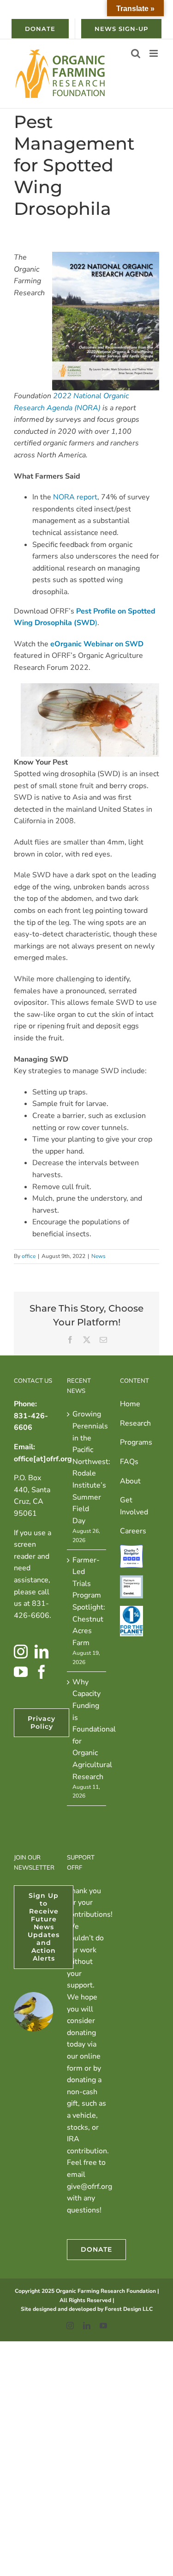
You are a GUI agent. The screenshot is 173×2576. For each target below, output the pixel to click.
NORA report (75, 497)
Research (135, 1423)
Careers (133, 1531)
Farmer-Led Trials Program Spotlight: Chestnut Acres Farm (87, 1601)
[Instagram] (21, 1652)
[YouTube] (21, 1672)
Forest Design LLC (129, 2309)
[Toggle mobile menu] (154, 53)
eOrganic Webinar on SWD (97, 644)
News (98, 1256)
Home (130, 1404)
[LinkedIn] (42, 1652)
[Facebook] (42, 1672)
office (29, 1256)
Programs (136, 1442)
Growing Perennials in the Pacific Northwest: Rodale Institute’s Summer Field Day (87, 1467)
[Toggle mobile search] (136, 53)
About (130, 1481)
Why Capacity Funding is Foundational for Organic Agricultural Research (87, 1729)
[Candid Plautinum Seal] (131, 1581)
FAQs (129, 1462)
